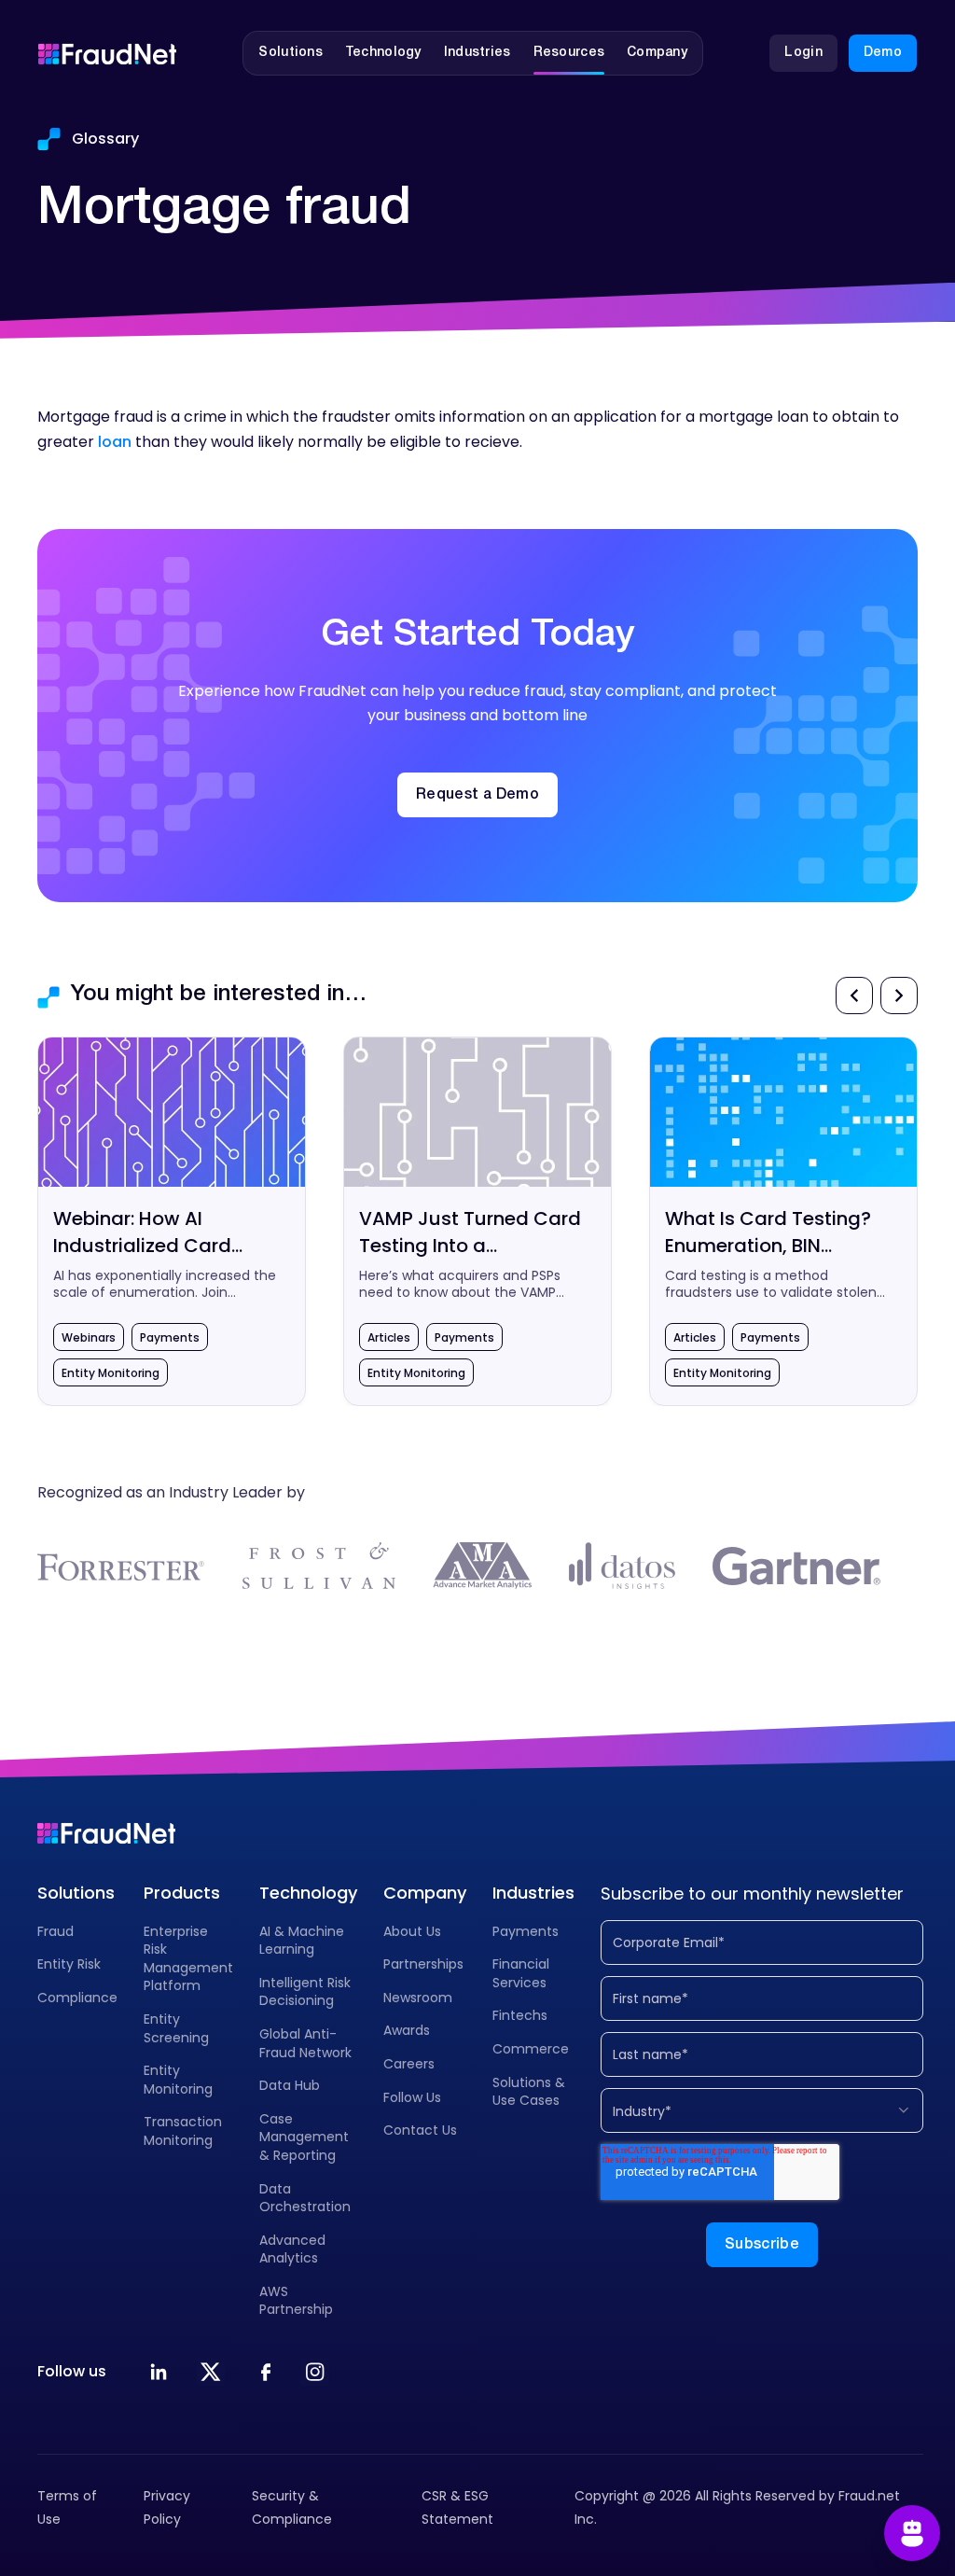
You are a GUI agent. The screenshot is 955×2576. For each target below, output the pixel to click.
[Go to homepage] (107, 53)
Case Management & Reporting (304, 2137)
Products (182, 1893)
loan (115, 442)
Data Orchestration (305, 2198)
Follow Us (412, 2097)
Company (425, 1893)
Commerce (531, 2049)
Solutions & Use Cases (529, 2092)
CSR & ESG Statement (457, 2507)
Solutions (76, 1893)
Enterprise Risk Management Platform (188, 1959)
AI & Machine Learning (302, 1941)
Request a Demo (477, 795)
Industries (533, 1893)
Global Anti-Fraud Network (305, 2043)
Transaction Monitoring (183, 2131)
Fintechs (520, 2015)
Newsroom (418, 1998)
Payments (526, 1931)
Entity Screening (176, 2028)
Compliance (77, 1998)
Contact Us (420, 2130)
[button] (291, 53)
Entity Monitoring (178, 2080)
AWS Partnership (296, 2301)
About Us (412, 1931)
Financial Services (521, 1973)
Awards (407, 2030)
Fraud (55, 1931)
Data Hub (290, 2085)
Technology (308, 1893)
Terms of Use (67, 2507)
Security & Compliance (292, 2507)
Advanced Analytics (292, 2249)
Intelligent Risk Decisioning (305, 1992)
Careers (409, 2064)
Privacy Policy (167, 2507)
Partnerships (423, 1964)
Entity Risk (69, 1964)
